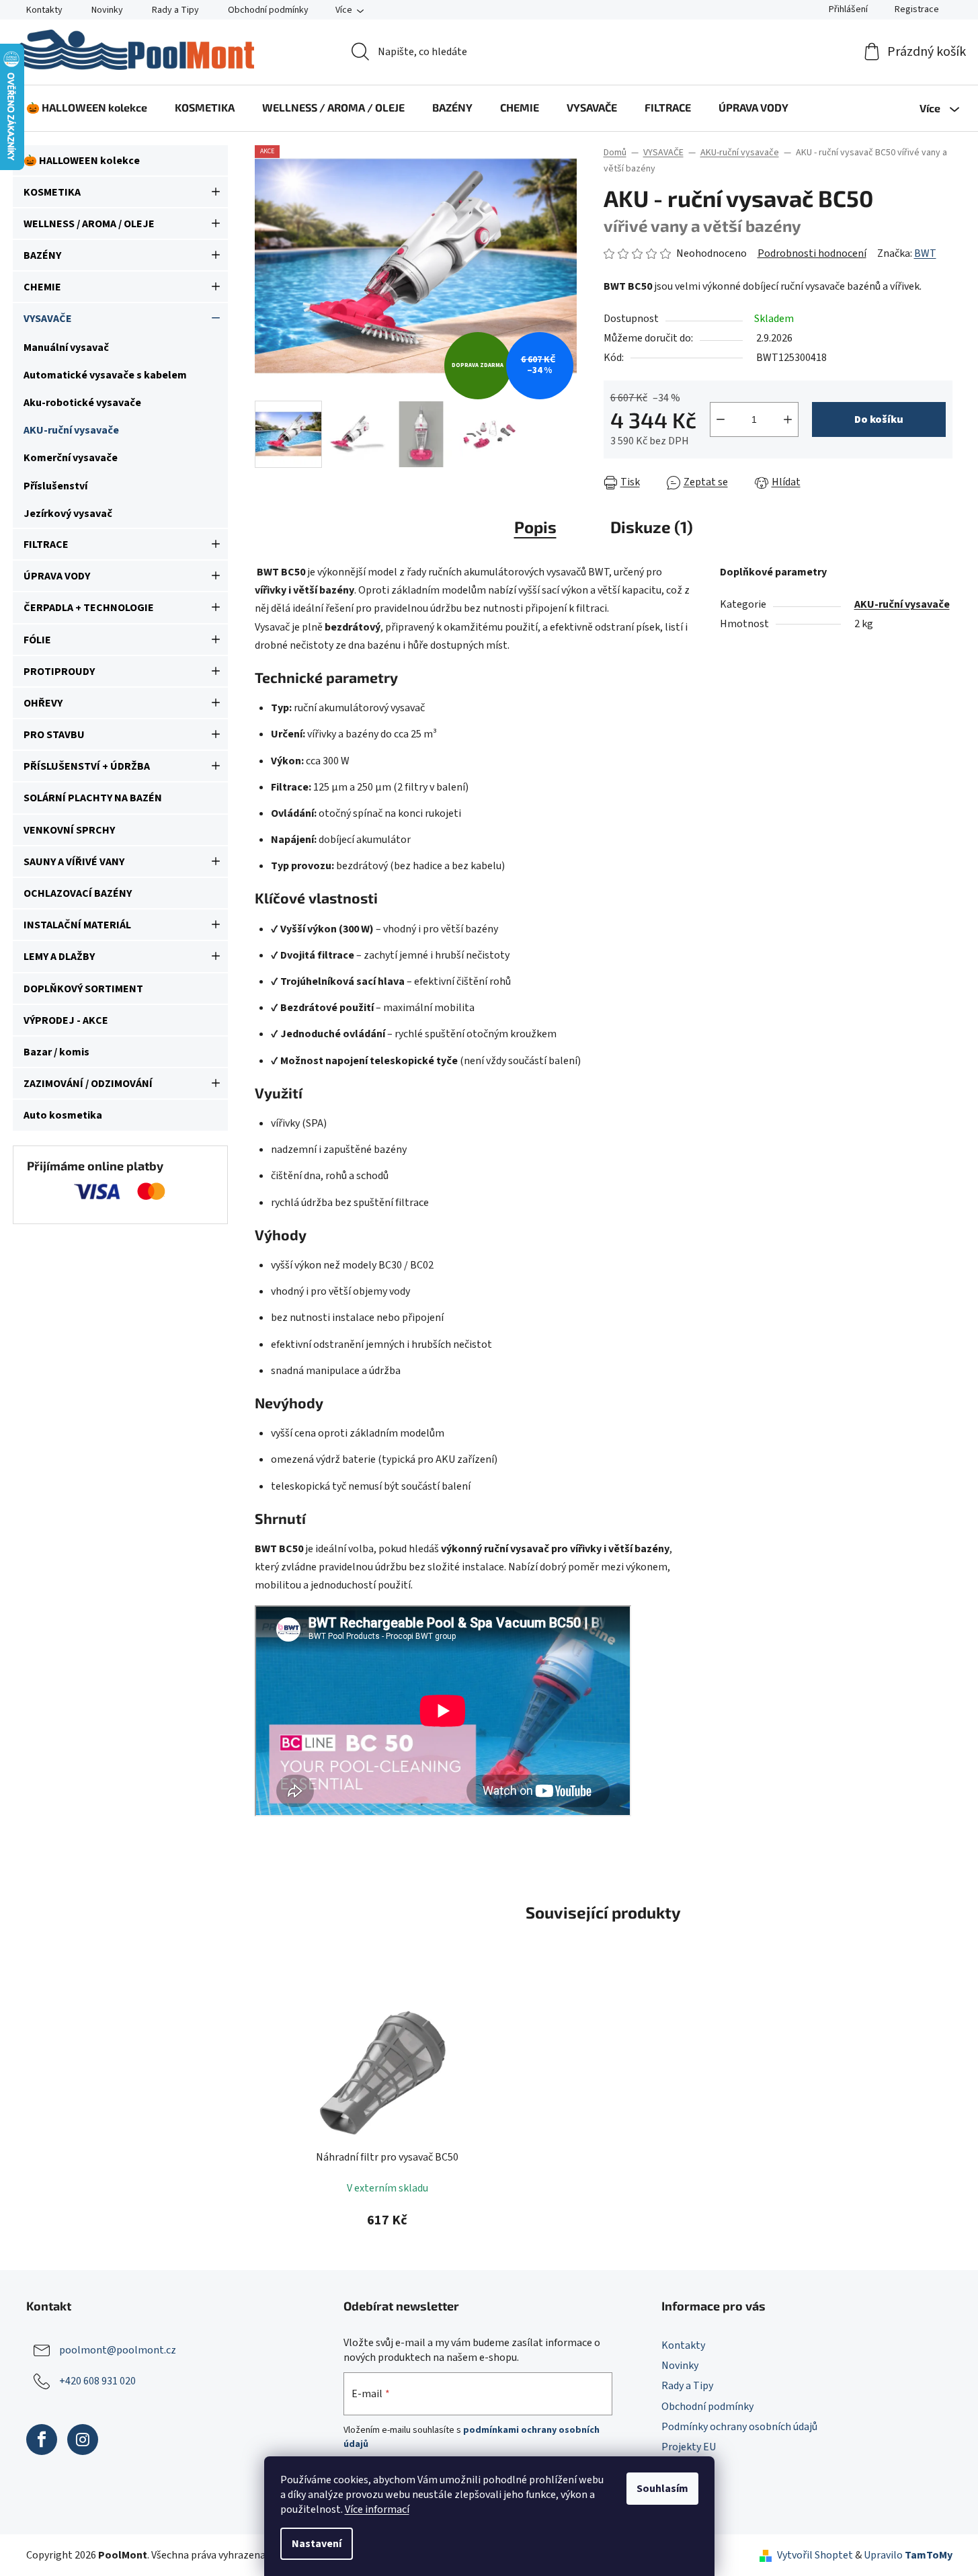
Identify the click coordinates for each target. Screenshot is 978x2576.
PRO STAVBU (54, 735)
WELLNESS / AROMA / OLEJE (89, 224)
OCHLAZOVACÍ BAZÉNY (78, 893)
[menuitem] (87, 108)
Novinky (107, 10)
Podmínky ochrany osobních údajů (739, 2427)
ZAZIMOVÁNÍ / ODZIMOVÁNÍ (88, 1084)
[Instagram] (83, 2440)
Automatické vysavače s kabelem (105, 375)
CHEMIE (42, 287)
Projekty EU (689, 2447)
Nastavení (317, 2544)
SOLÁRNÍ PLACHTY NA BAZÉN (93, 798)
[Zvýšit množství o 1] (788, 419)
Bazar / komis (56, 1052)
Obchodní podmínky (268, 10)
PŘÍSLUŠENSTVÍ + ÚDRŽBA (87, 766)
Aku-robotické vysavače (82, 403)
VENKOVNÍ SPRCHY (69, 830)
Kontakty (44, 10)
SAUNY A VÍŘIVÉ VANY (74, 862)
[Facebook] (42, 2440)
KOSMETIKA (52, 192)
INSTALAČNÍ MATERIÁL (77, 925)
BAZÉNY (42, 255)
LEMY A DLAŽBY (59, 957)
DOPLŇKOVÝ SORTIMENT (83, 989)
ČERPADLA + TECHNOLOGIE (89, 608)
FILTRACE (46, 545)
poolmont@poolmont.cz (118, 2350)
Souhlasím (662, 2489)
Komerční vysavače (71, 458)
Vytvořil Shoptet (815, 2555)
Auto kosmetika (63, 1115)
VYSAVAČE (48, 319)
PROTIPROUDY (59, 672)
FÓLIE (37, 640)
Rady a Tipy (175, 10)
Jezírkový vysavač (68, 514)
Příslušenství (55, 486)
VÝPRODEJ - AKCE (66, 1020)
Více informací (377, 2509)
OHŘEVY (43, 703)
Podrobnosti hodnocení (812, 253)
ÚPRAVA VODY (57, 576)
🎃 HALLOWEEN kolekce (82, 161)
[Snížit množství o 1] (721, 419)
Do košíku (879, 419)
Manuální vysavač (66, 348)
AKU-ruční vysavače (71, 430)
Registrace (917, 9)
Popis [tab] (535, 527)
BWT (925, 253)
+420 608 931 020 (97, 2381)
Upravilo (908, 2555)
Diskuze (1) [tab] (652, 527)
